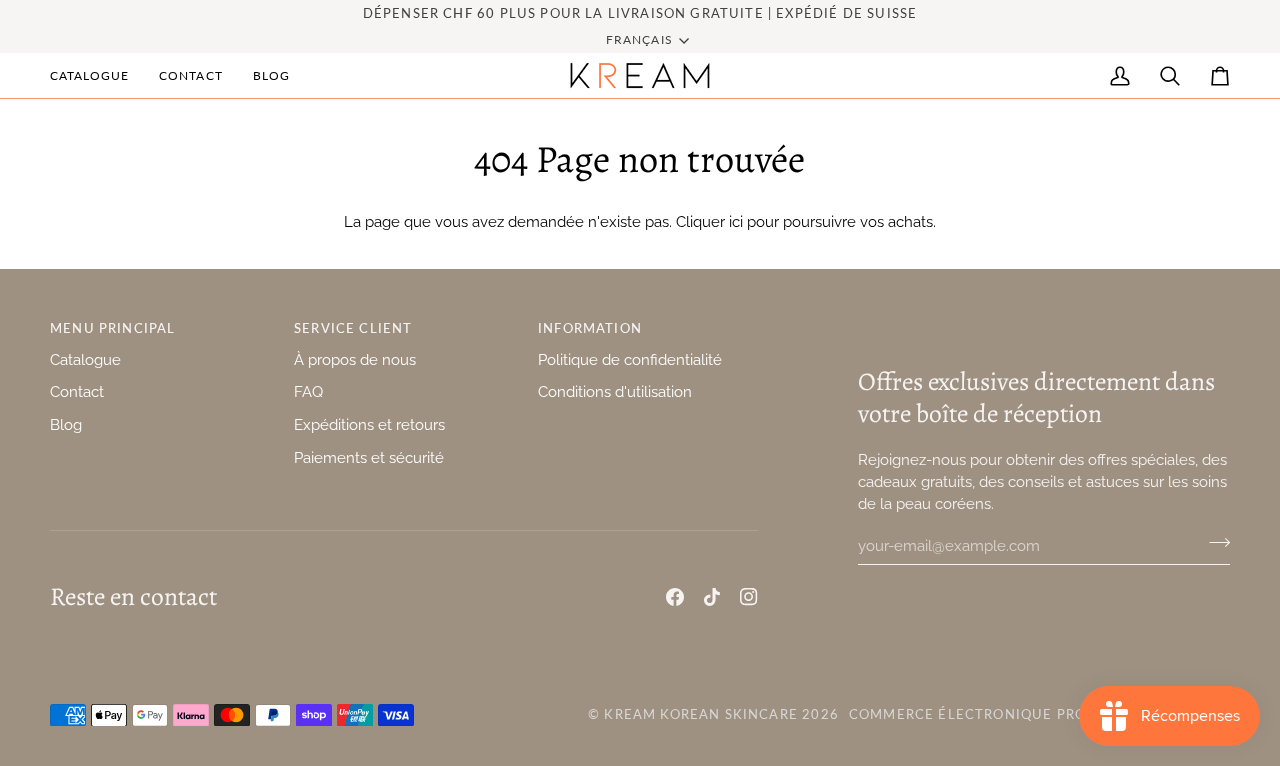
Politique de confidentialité (630, 359)
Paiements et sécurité (369, 457)
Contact (77, 391)
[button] (97, 75)
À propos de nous (355, 359)
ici (736, 221)
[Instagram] (749, 597)
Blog (66, 424)
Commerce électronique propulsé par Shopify (1039, 714)
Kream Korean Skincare (701, 714)
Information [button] (590, 328)
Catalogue (85, 359)
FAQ (308, 391)
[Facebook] (675, 597)
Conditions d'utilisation (615, 391)
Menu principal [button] (112, 328)
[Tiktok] (712, 597)
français (639, 39)
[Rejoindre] (1213, 543)
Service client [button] (353, 328)
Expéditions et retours (369, 424)
